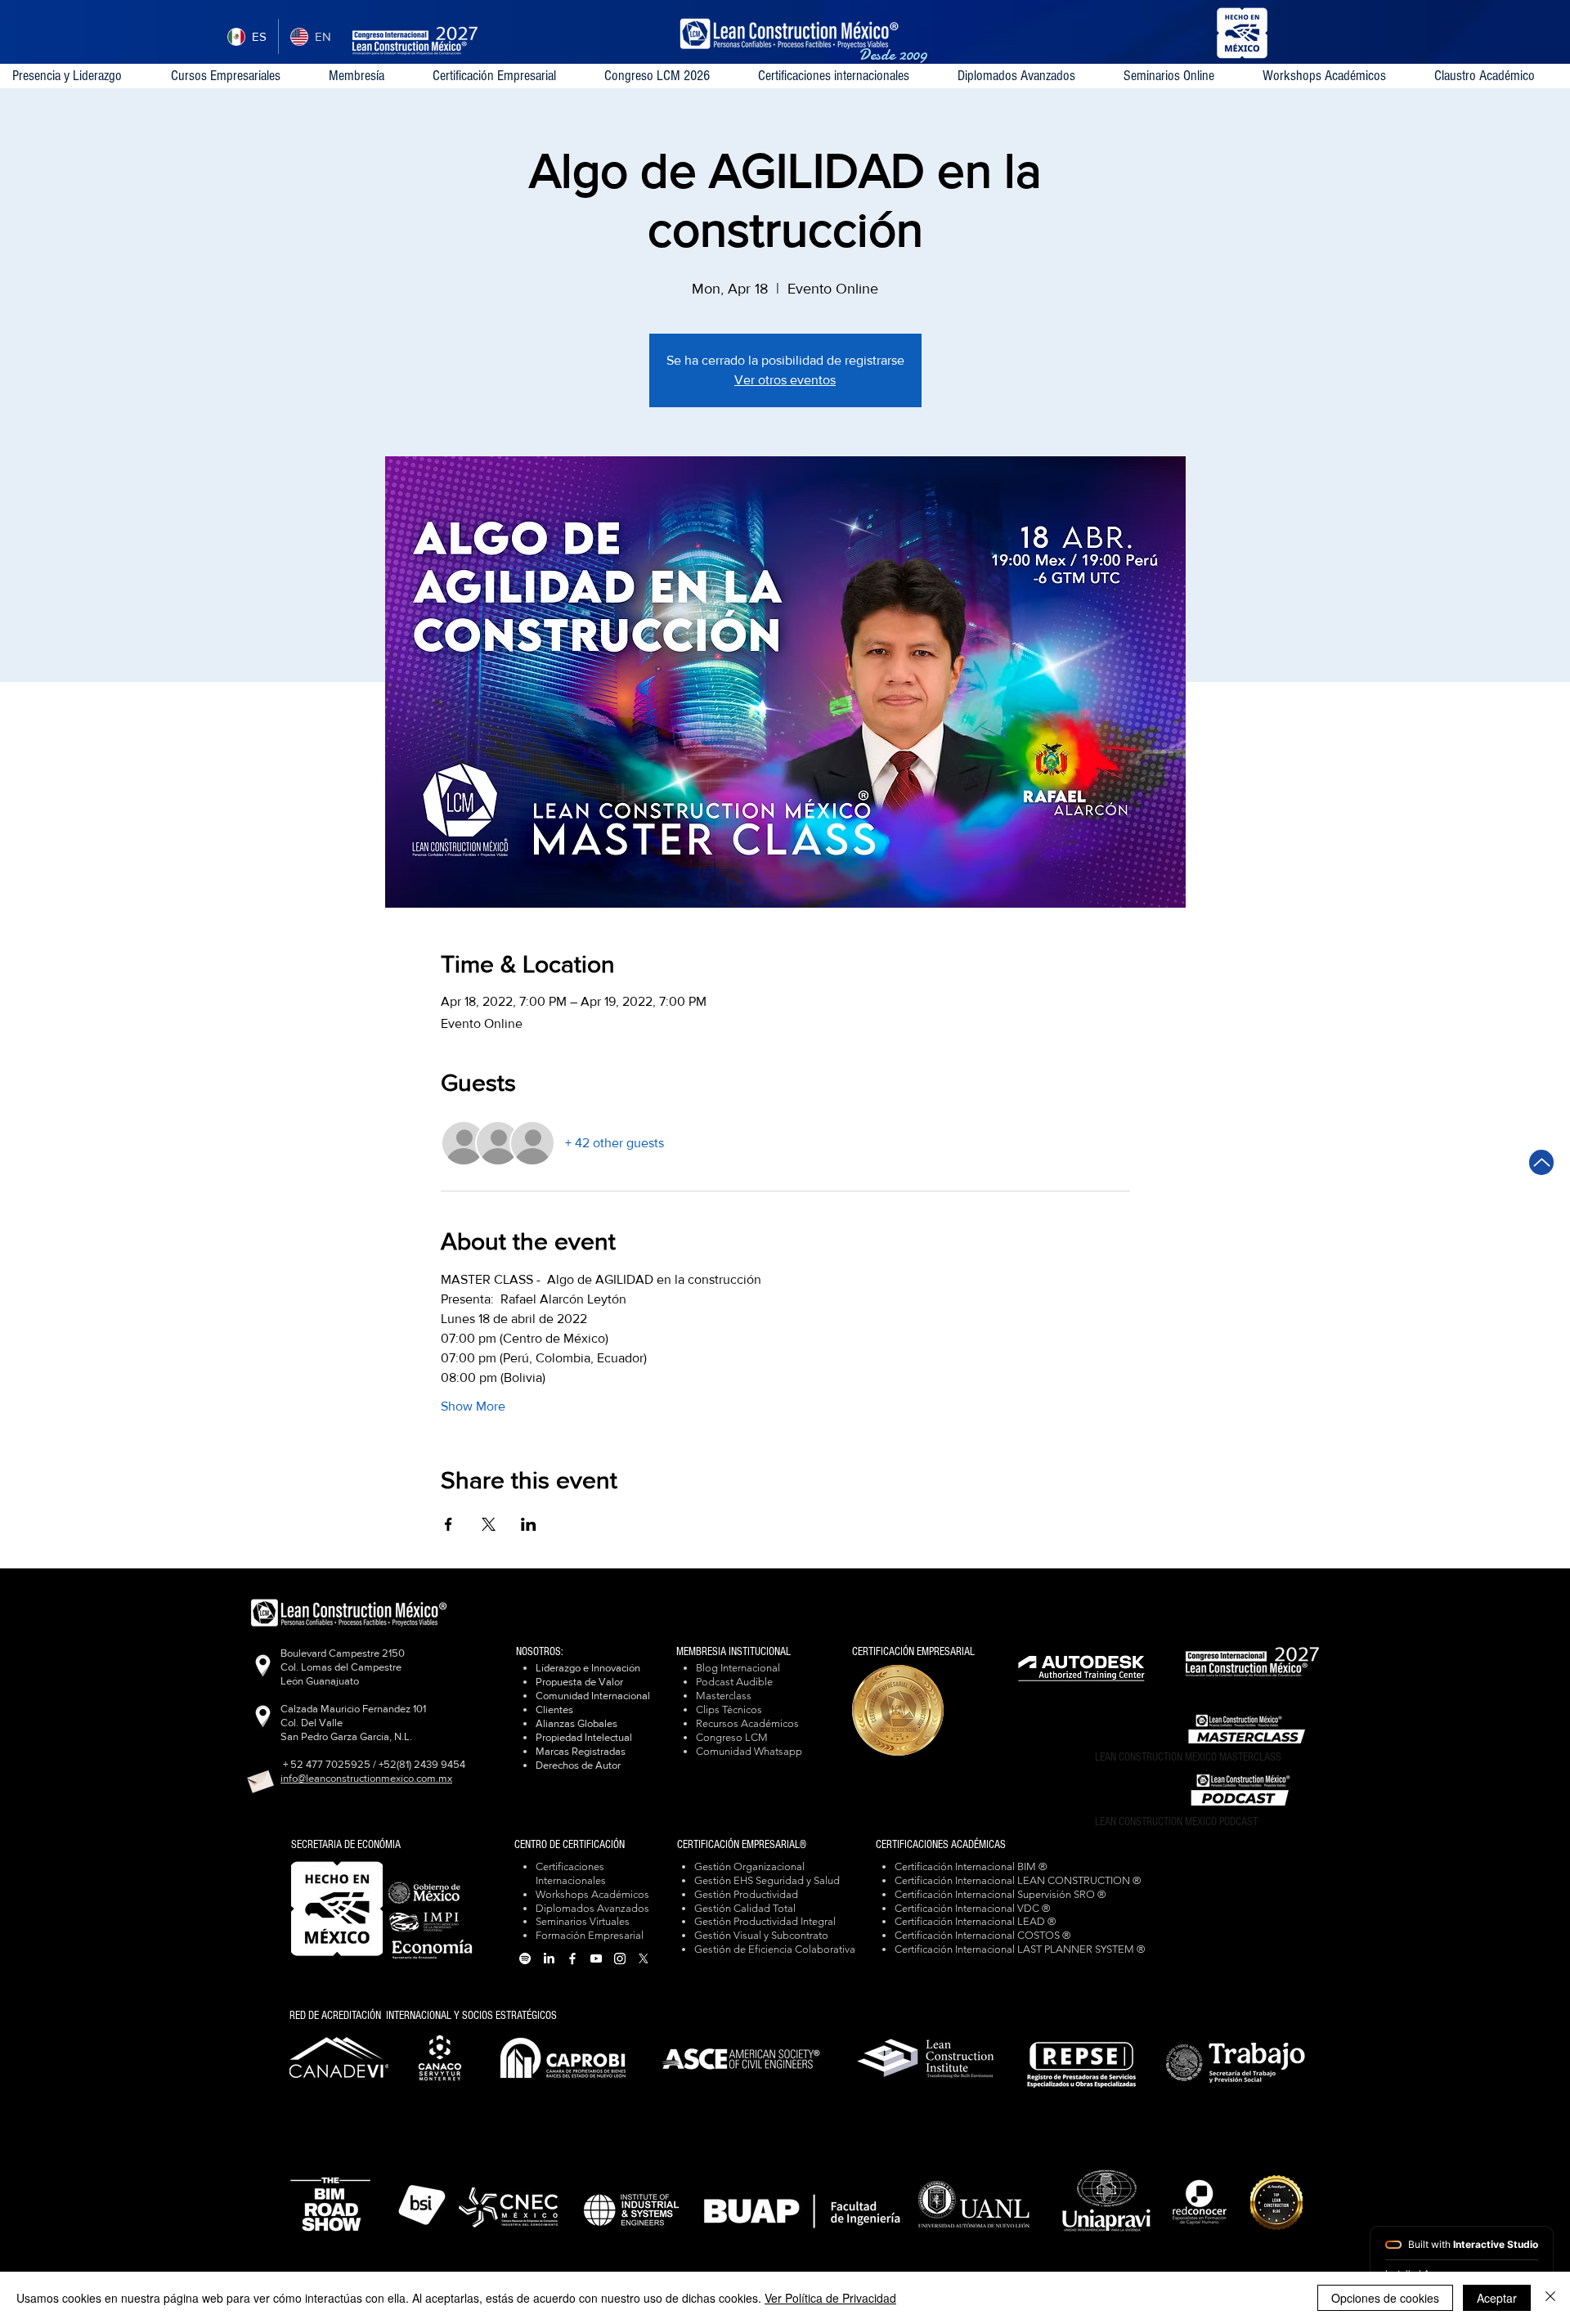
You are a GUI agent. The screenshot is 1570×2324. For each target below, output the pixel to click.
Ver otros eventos (785, 380)
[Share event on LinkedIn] (529, 1524)
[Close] (1550, 2298)
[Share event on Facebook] (449, 1524)
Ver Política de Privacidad (830, 2298)
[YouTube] (596, 1958)
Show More (473, 1406)
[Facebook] (572, 1958)
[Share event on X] (489, 1524)
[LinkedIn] (549, 1958)
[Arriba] (1541, 1162)
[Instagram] (620, 1958)
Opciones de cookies (1385, 2298)
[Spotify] (525, 1958)
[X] (644, 1958)
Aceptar (1497, 2298)
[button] (845, 76)
